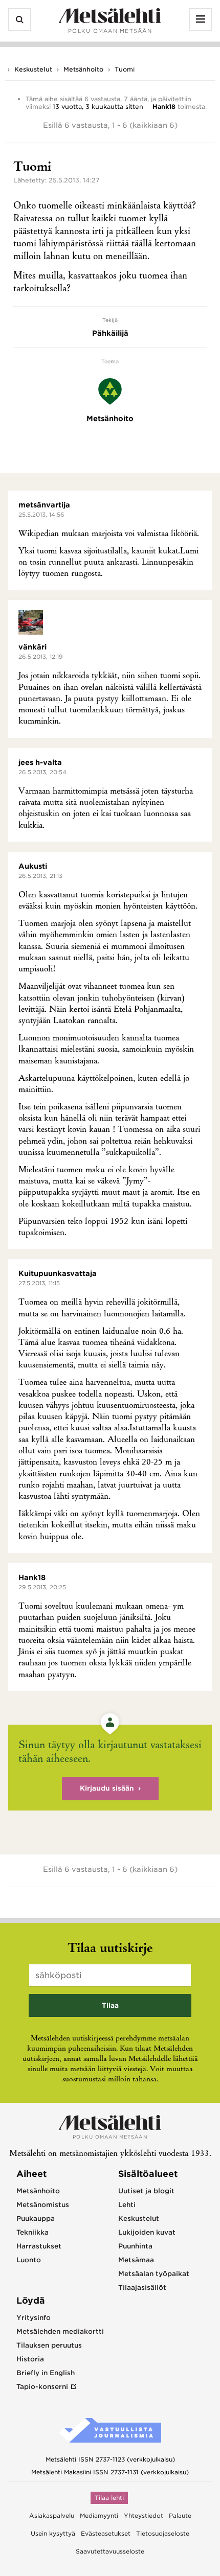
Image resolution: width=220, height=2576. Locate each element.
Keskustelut (33, 69)
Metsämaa (136, 2260)
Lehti (127, 2205)
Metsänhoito (83, 69)
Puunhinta (135, 2246)
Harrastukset (39, 2246)
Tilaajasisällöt (142, 2288)
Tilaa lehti (109, 2498)
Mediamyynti (99, 2516)
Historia (30, 2359)
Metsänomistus (43, 2205)
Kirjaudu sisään (107, 1788)
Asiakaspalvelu (52, 2516)
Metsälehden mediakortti (60, 2331)
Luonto (29, 2260)
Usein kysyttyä (53, 2534)
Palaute (180, 2516)
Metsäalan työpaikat (154, 2274)
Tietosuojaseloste (163, 2534)
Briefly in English (46, 2373)
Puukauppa (36, 2219)
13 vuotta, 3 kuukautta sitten (98, 107)
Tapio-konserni (42, 2387)
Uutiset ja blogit (146, 2191)
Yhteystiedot (144, 2516)
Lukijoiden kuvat (147, 2232)
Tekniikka (32, 2232)
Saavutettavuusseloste (110, 2551)
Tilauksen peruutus (49, 2345)
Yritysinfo (34, 2318)
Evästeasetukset (106, 2534)
